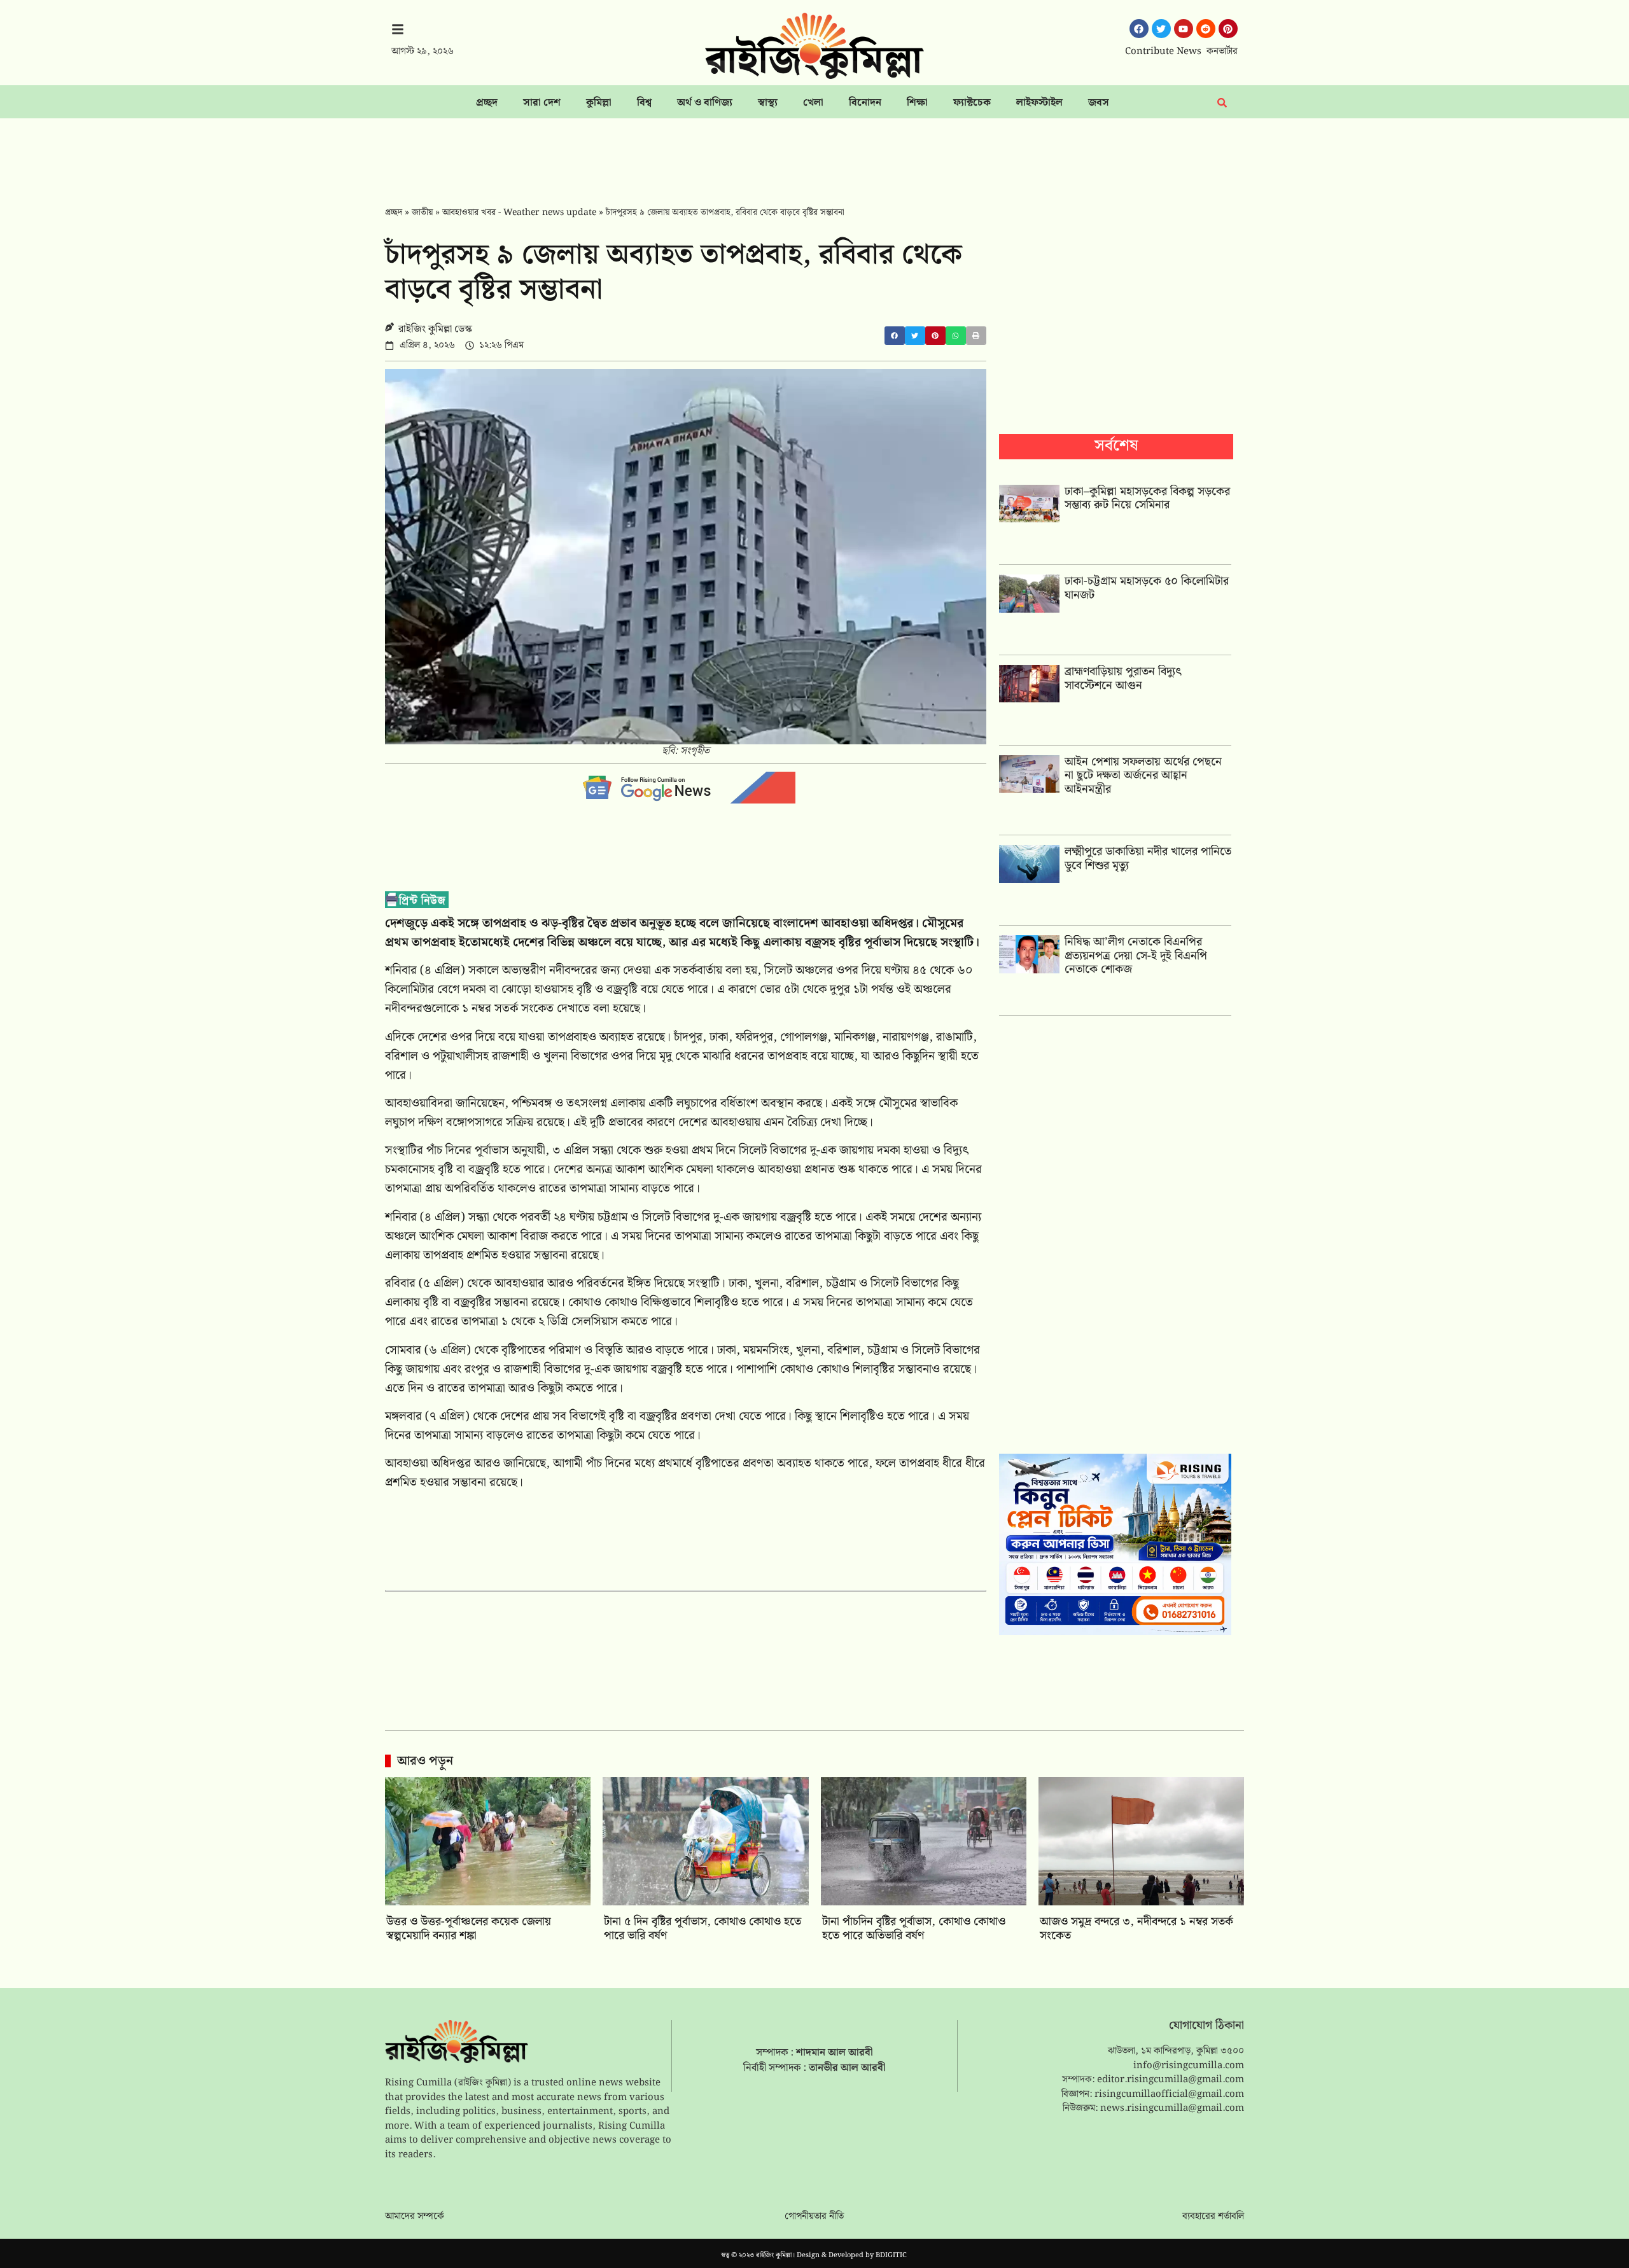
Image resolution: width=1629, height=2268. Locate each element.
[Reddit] (1206, 29)
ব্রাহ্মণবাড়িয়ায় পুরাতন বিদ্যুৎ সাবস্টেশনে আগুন (1123, 678)
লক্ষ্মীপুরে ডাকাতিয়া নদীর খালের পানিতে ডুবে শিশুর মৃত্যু (1148, 859)
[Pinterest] (1228, 29)
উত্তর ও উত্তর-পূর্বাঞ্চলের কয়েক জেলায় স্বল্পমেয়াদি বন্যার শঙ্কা (469, 1929)
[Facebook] (1139, 29)
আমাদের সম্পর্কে (415, 2216)
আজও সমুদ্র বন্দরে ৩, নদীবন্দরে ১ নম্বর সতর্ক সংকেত (1136, 1929)
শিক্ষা (917, 103)
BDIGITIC (891, 2255)
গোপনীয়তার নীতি (814, 2216)
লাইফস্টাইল (1039, 103)
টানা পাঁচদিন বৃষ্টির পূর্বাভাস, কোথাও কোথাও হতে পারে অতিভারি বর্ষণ (914, 1929)
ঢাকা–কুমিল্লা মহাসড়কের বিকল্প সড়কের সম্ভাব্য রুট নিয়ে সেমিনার (1147, 498)
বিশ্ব (644, 103)
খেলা (813, 103)
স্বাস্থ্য (768, 103)
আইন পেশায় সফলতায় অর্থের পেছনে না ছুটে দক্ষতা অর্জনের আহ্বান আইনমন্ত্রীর (1143, 776)
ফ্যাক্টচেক (972, 103)
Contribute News (1163, 52)
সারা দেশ (542, 103)
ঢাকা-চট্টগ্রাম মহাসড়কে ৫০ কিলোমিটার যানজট (1147, 588)
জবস (1099, 103)
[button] (895, 336)
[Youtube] (1184, 29)
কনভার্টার (1222, 52)
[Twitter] (1161, 29)
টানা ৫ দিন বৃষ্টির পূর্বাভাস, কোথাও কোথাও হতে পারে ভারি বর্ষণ (703, 1929)
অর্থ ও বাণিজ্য (705, 103)
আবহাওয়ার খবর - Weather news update (519, 212)
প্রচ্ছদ (487, 103)
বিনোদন (865, 103)
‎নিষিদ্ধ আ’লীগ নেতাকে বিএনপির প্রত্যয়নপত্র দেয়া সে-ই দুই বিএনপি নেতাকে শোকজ (1136, 956)
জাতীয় (422, 212)
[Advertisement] (814, 153)
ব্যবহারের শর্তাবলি (1213, 2216)
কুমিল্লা (599, 103)
